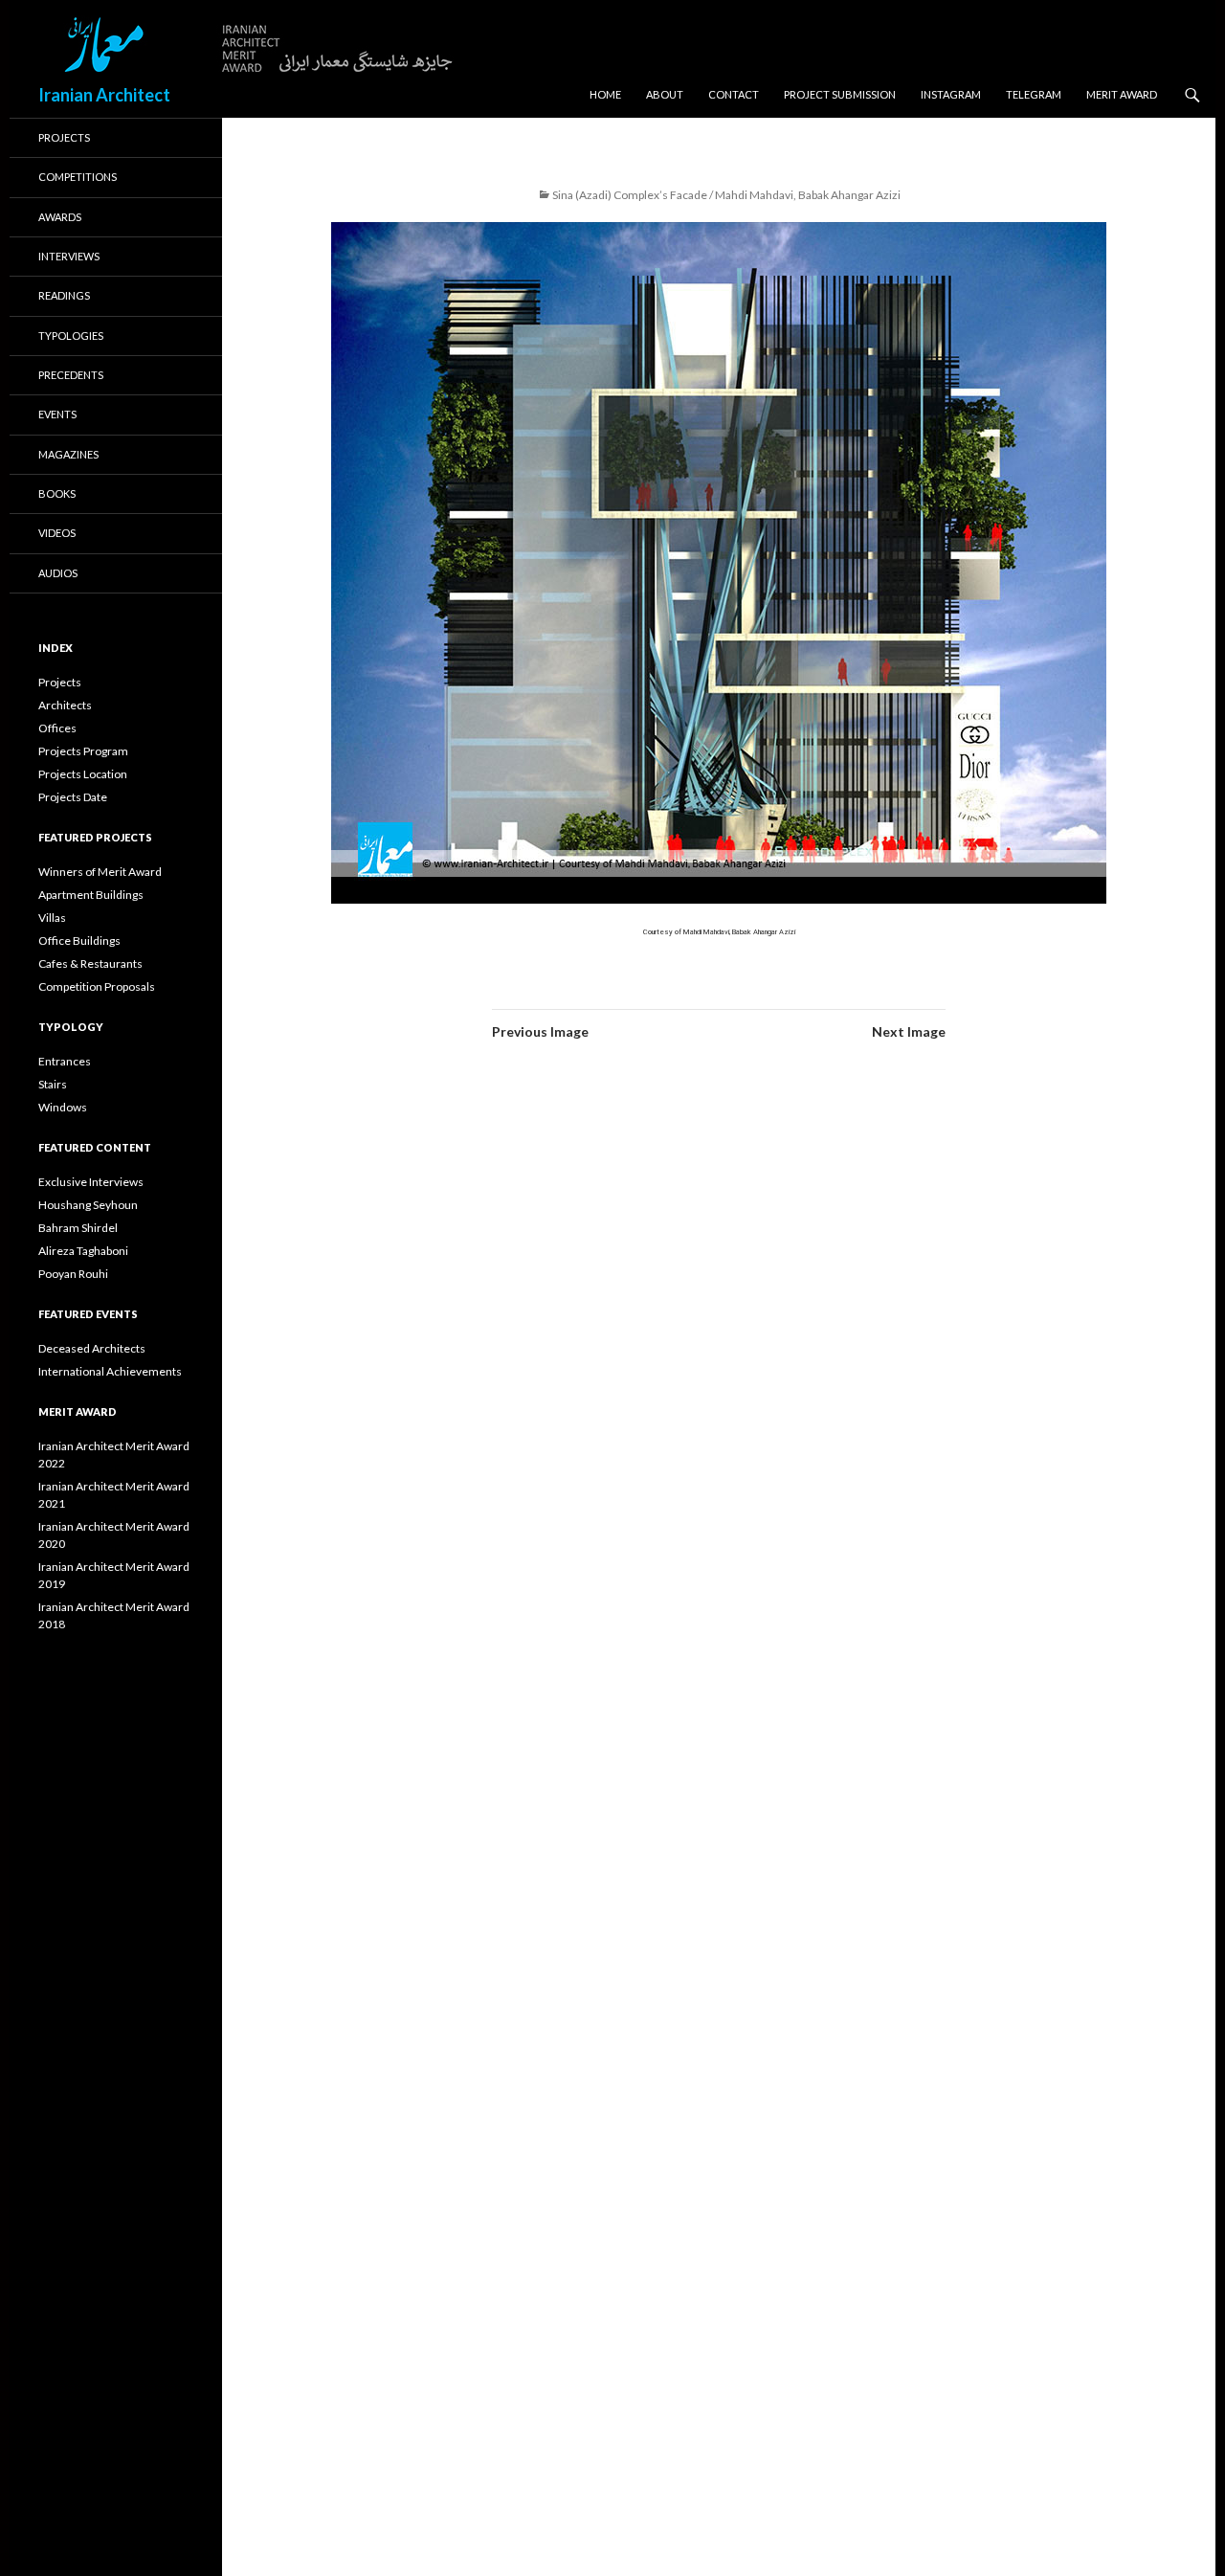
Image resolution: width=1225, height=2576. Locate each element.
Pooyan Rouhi (73, 1274)
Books (57, 493)
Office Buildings (79, 941)
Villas (52, 918)
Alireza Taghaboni (83, 1251)
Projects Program (83, 751)
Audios (58, 573)
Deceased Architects (92, 1348)
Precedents (71, 375)
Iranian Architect (104, 95)
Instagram (951, 94)
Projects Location (83, 774)
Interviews (69, 256)
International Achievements (110, 1371)
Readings (64, 295)
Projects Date (73, 797)
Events (57, 414)
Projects (64, 137)
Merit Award (1122, 94)
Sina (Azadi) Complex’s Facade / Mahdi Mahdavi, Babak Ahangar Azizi (726, 195)
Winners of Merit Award (100, 872)
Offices (57, 728)
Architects (65, 705)
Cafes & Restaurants (90, 963)
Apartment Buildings (91, 895)
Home (605, 94)
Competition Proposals (97, 986)
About (665, 94)
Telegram (1034, 94)
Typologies (71, 336)
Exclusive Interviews (91, 1182)
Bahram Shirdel (78, 1228)
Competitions (78, 177)
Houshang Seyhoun (88, 1205)
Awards (60, 217)
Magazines (68, 454)
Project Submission (840, 94)
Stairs (53, 1084)
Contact (734, 94)
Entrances (65, 1061)
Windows (63, 1107)
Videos (57, 533)
